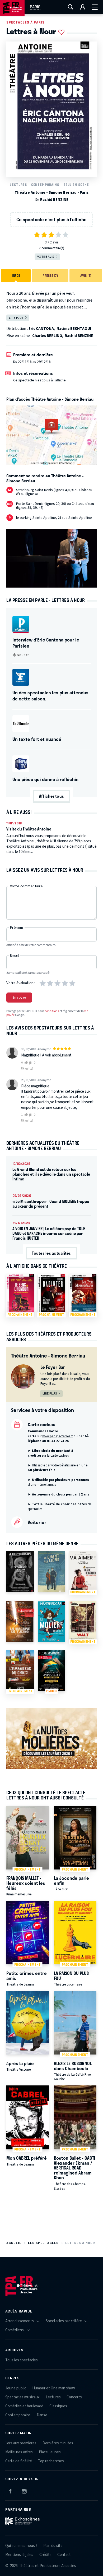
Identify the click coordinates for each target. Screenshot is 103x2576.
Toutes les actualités (51, 1253)
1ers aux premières (21, 2443)
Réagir (26, 1068)
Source (23, 655)
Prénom (17, 928)
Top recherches (51, 2461)
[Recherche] (71, 7)
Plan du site (53, 2546)
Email (14, 955)
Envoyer (19, 998)
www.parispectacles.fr (57, 1436)
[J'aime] (25, 1063)
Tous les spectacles (22, 2360)
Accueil (14, 2243)
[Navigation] (95, 7)
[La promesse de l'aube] (20, 1572)
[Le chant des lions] (51, 1572)
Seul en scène (76, 185)
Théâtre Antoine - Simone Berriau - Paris (51, 193)
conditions (52, 1011)
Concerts (74, 2397)
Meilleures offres (19, 2452)
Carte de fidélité (19, 2461)
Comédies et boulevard (24, 2406)
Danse (42, 2415)
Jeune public (16, 2388)
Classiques (58, 2406)
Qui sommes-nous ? (21, 2546)
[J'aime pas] (31, 1063)
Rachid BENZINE (54, 200)
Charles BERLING (47, 336)
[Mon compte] (83, 7)
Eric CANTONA (41, 329)
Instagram (24, 2490)
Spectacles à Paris (25, 22)
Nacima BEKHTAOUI (74, 329)
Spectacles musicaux (22, 2397)
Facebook (10, 2490)
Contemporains (45, 185)
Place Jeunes (50, 2452)
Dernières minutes (58, 2443)
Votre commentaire (26, 886)
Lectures (18, 185)
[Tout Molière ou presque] (51, 1621)
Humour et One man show (54, 2388)
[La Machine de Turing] (20, 1621)
